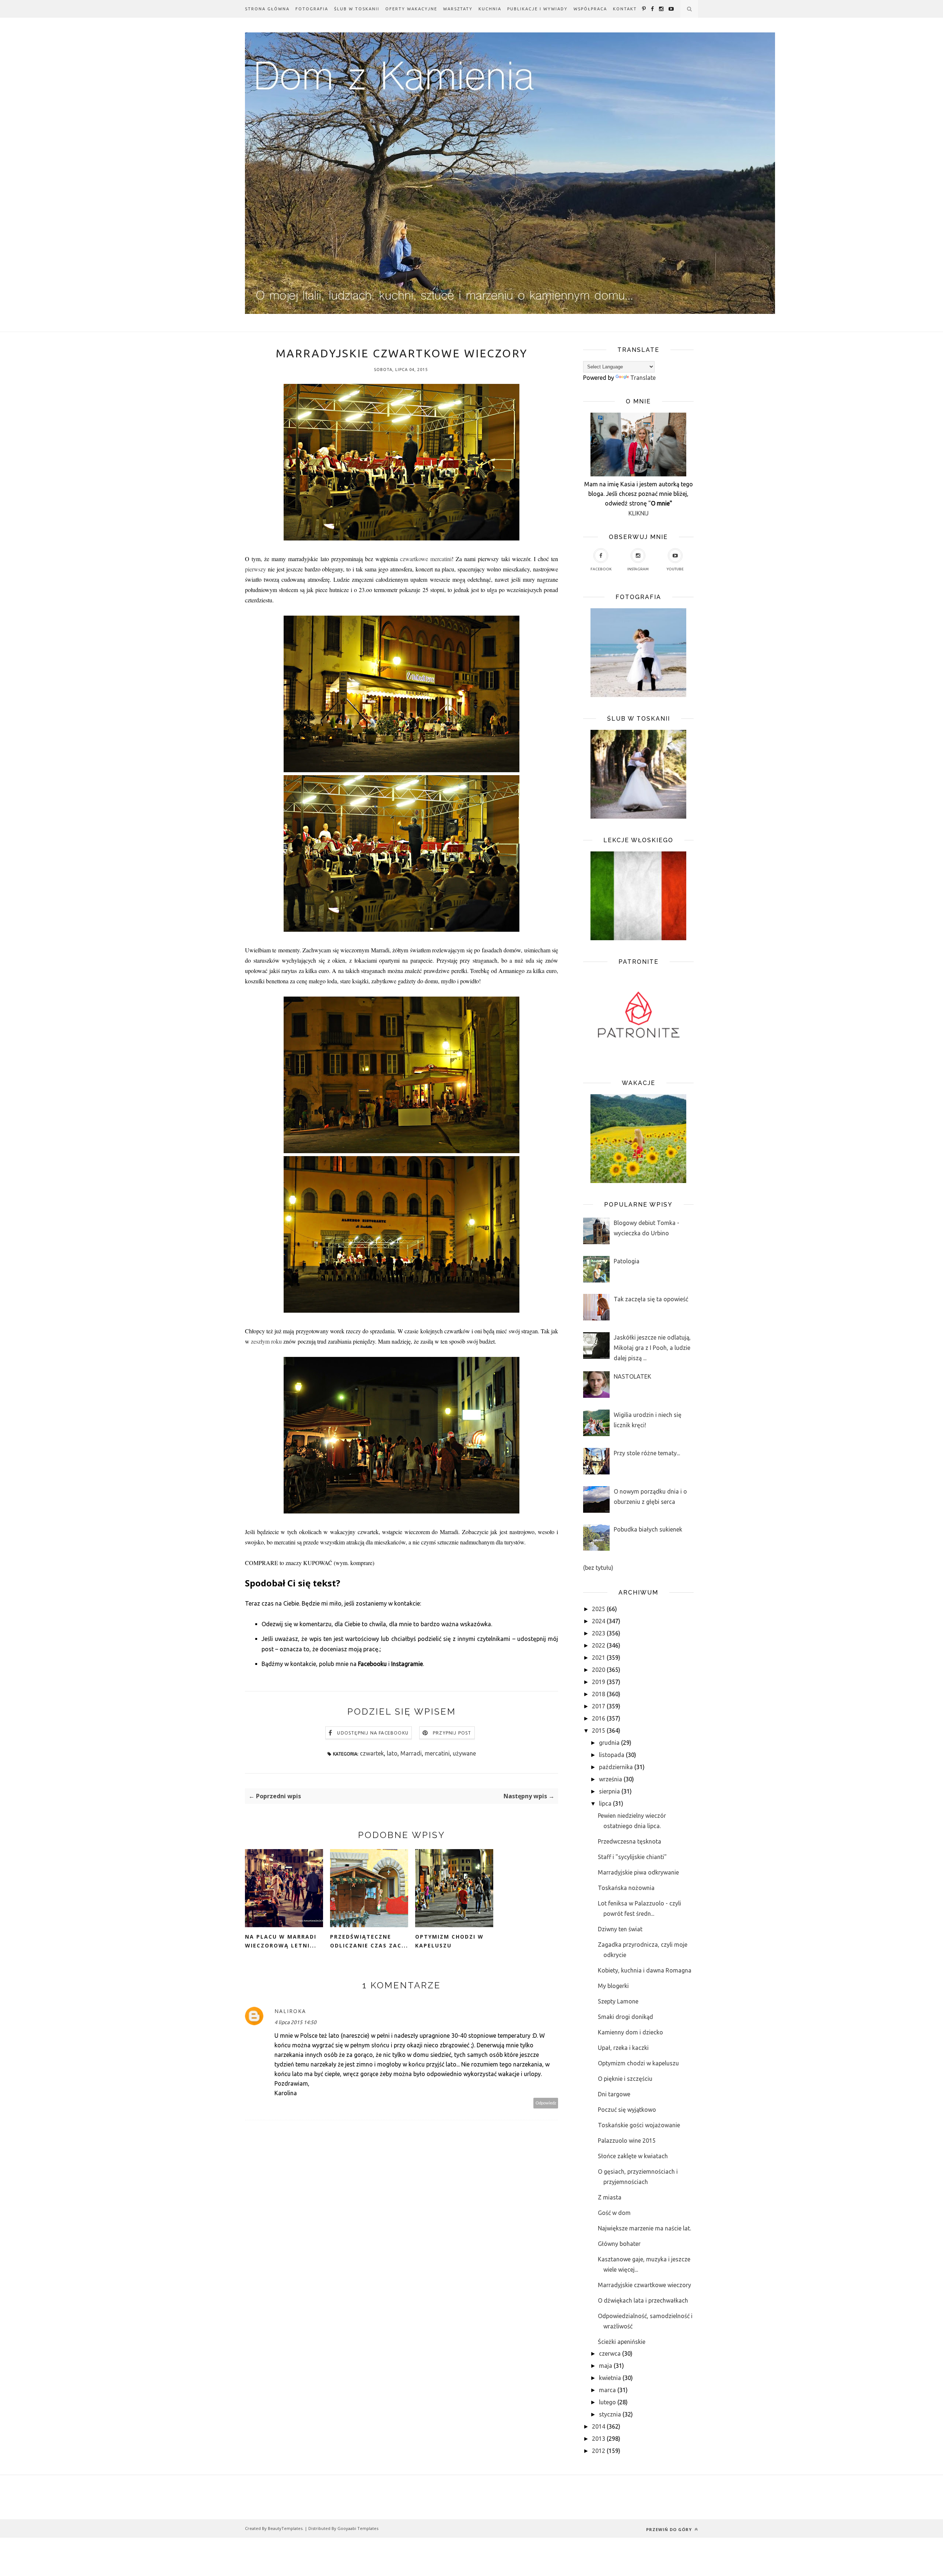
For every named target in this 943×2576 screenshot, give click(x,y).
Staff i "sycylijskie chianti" (632, 1857)
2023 (599, 1633)
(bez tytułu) (598, 1568)
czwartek (372, 1753)
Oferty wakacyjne (411, 9)
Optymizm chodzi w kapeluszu (449, 1941)
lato (392, 1753)
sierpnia (609, 1791)
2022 (599, 1645)
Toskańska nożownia (626, 1888)
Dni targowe (614, 2094)
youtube (675, 569)
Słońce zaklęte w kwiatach (633, 2156)
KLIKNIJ (639, 513)
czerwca (610, 2353)
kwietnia (610, 2378)
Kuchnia (490, 9)
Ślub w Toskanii (357, 9)
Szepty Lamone (618, 2001)
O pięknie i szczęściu (625, 2079)
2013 (599, 2439)
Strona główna (267, 9)
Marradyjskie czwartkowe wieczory (644, 2285)
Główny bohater (619, 2244)
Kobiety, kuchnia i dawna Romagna (645, 1970)
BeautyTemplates (285, 2528)
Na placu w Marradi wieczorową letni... (281, 1941)
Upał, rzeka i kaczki (623, 2048)
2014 (599, 2426)
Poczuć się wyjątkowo (627, 2110)
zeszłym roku (266, 1341)
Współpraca (590, 9)
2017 (599, 1706)
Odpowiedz (546, 2103)
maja (606, 2366)
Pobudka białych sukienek (648, 1529)
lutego (607, 2402)
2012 (599, 2451)
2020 (599, 1670)
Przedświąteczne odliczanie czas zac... (369, 1941)
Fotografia (312, 9)
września (611, 1779)
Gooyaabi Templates (358, 2528)
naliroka (290, 2011)
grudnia (609, 1743)
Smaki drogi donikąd (625, 2017)
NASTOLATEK (632, 1376)
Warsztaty (458, 9)
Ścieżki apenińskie (622, 2342)
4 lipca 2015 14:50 (295, 2022)
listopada (612, 1755)
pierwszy (255, 569)
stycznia (610, 2414)
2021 (599, 1658)
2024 (599, 1621)
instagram (638, 569)
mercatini (437, 1753)
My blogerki (613, 1986)
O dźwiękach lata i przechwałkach (643, 2300)
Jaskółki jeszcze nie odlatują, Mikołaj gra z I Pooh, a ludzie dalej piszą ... (652, 1348)
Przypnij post (452, 1733)
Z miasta (610, 2197)
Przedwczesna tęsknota (630, 1841)
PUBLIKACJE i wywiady (537, 9)
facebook (601, 569)
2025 (599, 1609)
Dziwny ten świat (620, 1929)
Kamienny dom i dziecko (630, 2032)
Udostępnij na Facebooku (373, 1733)
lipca (605, 1803)
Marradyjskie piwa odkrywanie (638, 1872)
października (616, 1767)
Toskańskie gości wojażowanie (639, 2125)
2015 (599, 1730)
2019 (599, 1682)
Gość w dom (614, 2213)
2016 (599, 1718)
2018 (599, 1694)
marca (607, 2390)
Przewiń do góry (670, 2529)
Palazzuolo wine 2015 (627, 2141)
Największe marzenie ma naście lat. (644, 2228)
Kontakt (625, 9)
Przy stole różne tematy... (647, 1453)
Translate (643, 378)
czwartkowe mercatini (426, 559)
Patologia (627, 1261)
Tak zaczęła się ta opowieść (651, 1299)
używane (464, 1753)
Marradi (411, 1753)
